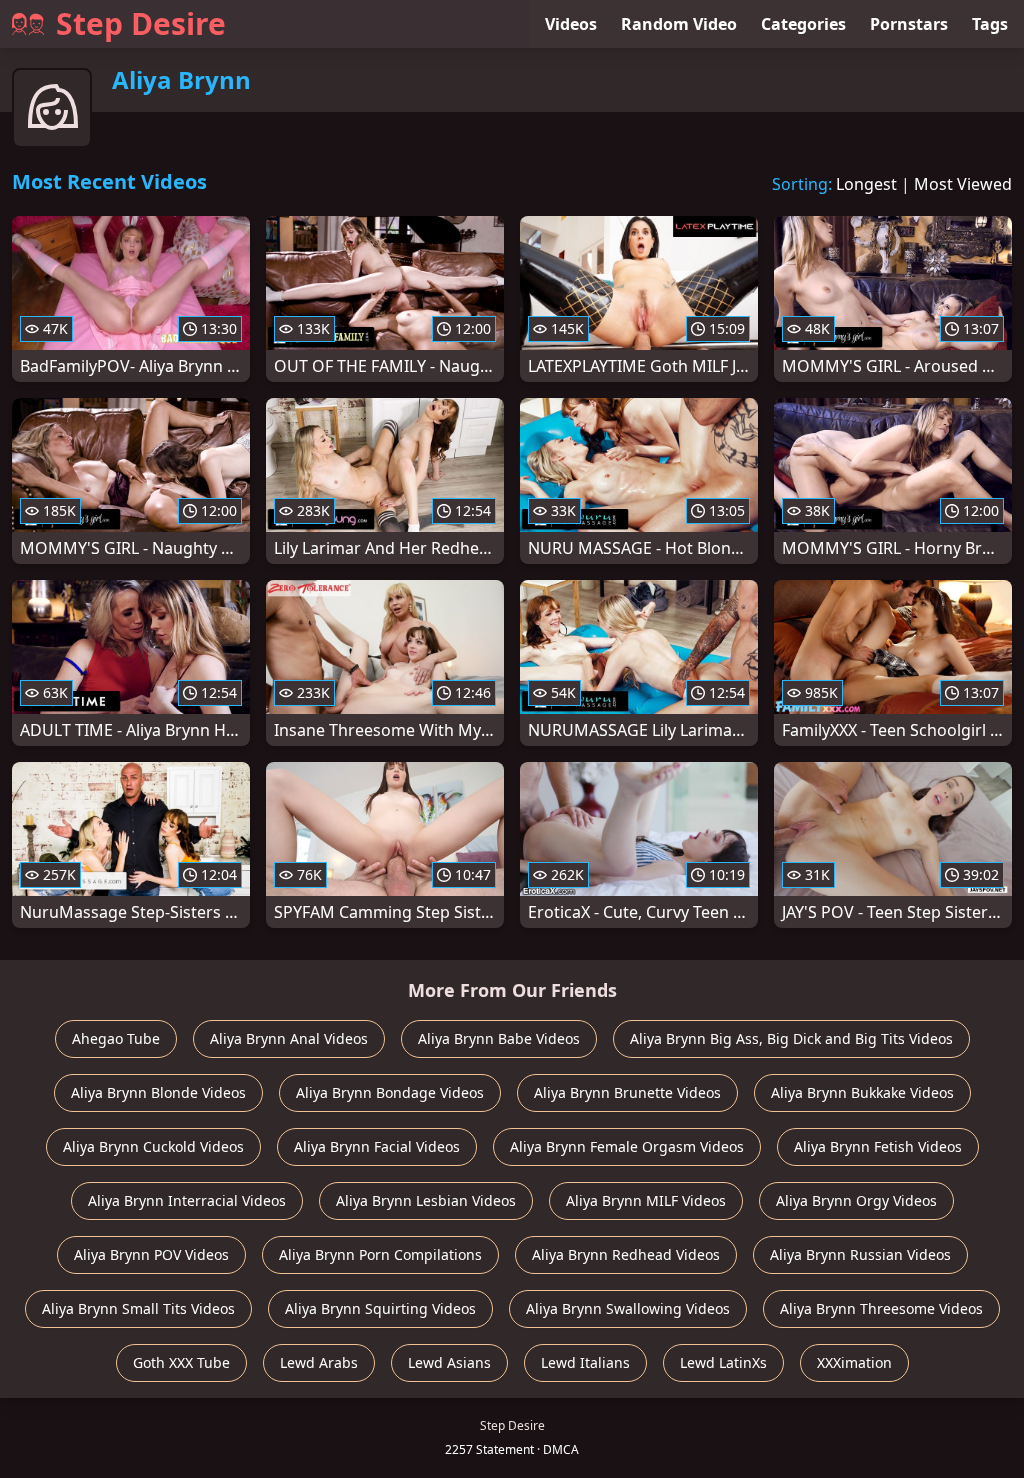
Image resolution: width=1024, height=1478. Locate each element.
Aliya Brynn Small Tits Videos (138, 1308)
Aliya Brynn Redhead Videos (626, 1254)
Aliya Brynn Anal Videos (289, 1038)
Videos (571, 24)
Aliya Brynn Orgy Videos (856, 1200)
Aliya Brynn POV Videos (151, 1254)
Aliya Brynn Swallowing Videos (628, 1308)
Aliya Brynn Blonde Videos (158, 1092)
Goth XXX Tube (181, 1362)
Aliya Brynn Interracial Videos (187, 1200)
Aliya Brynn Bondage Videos (390, 1092)
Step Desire (141, 23)
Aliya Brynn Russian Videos (860, 1254)
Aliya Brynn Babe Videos (499, 1038)
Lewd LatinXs (723, 1362)
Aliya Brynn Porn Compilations (380, 1254)
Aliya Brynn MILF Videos (646, 1200)
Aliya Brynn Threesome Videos (881, 1308)
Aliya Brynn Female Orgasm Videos (627, 1146)
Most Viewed (963, 184)
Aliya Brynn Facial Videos (377, 1146)
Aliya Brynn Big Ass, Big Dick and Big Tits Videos (791, 1038)
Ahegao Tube (116, 1038)
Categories (803, 24)
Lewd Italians (585, 1362)
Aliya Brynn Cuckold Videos (153, 1146)
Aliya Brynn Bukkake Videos (862, 1092)
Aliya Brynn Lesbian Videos (426, 1200)
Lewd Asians (449, 1362)
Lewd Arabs (319, 1362)
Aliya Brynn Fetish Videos (878, 1146)
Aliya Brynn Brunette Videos (627, 1092)
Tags (990, 24)
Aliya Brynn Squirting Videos (380, 1308)
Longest (866, 184)
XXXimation (854, 1362)
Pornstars (909, 24)
